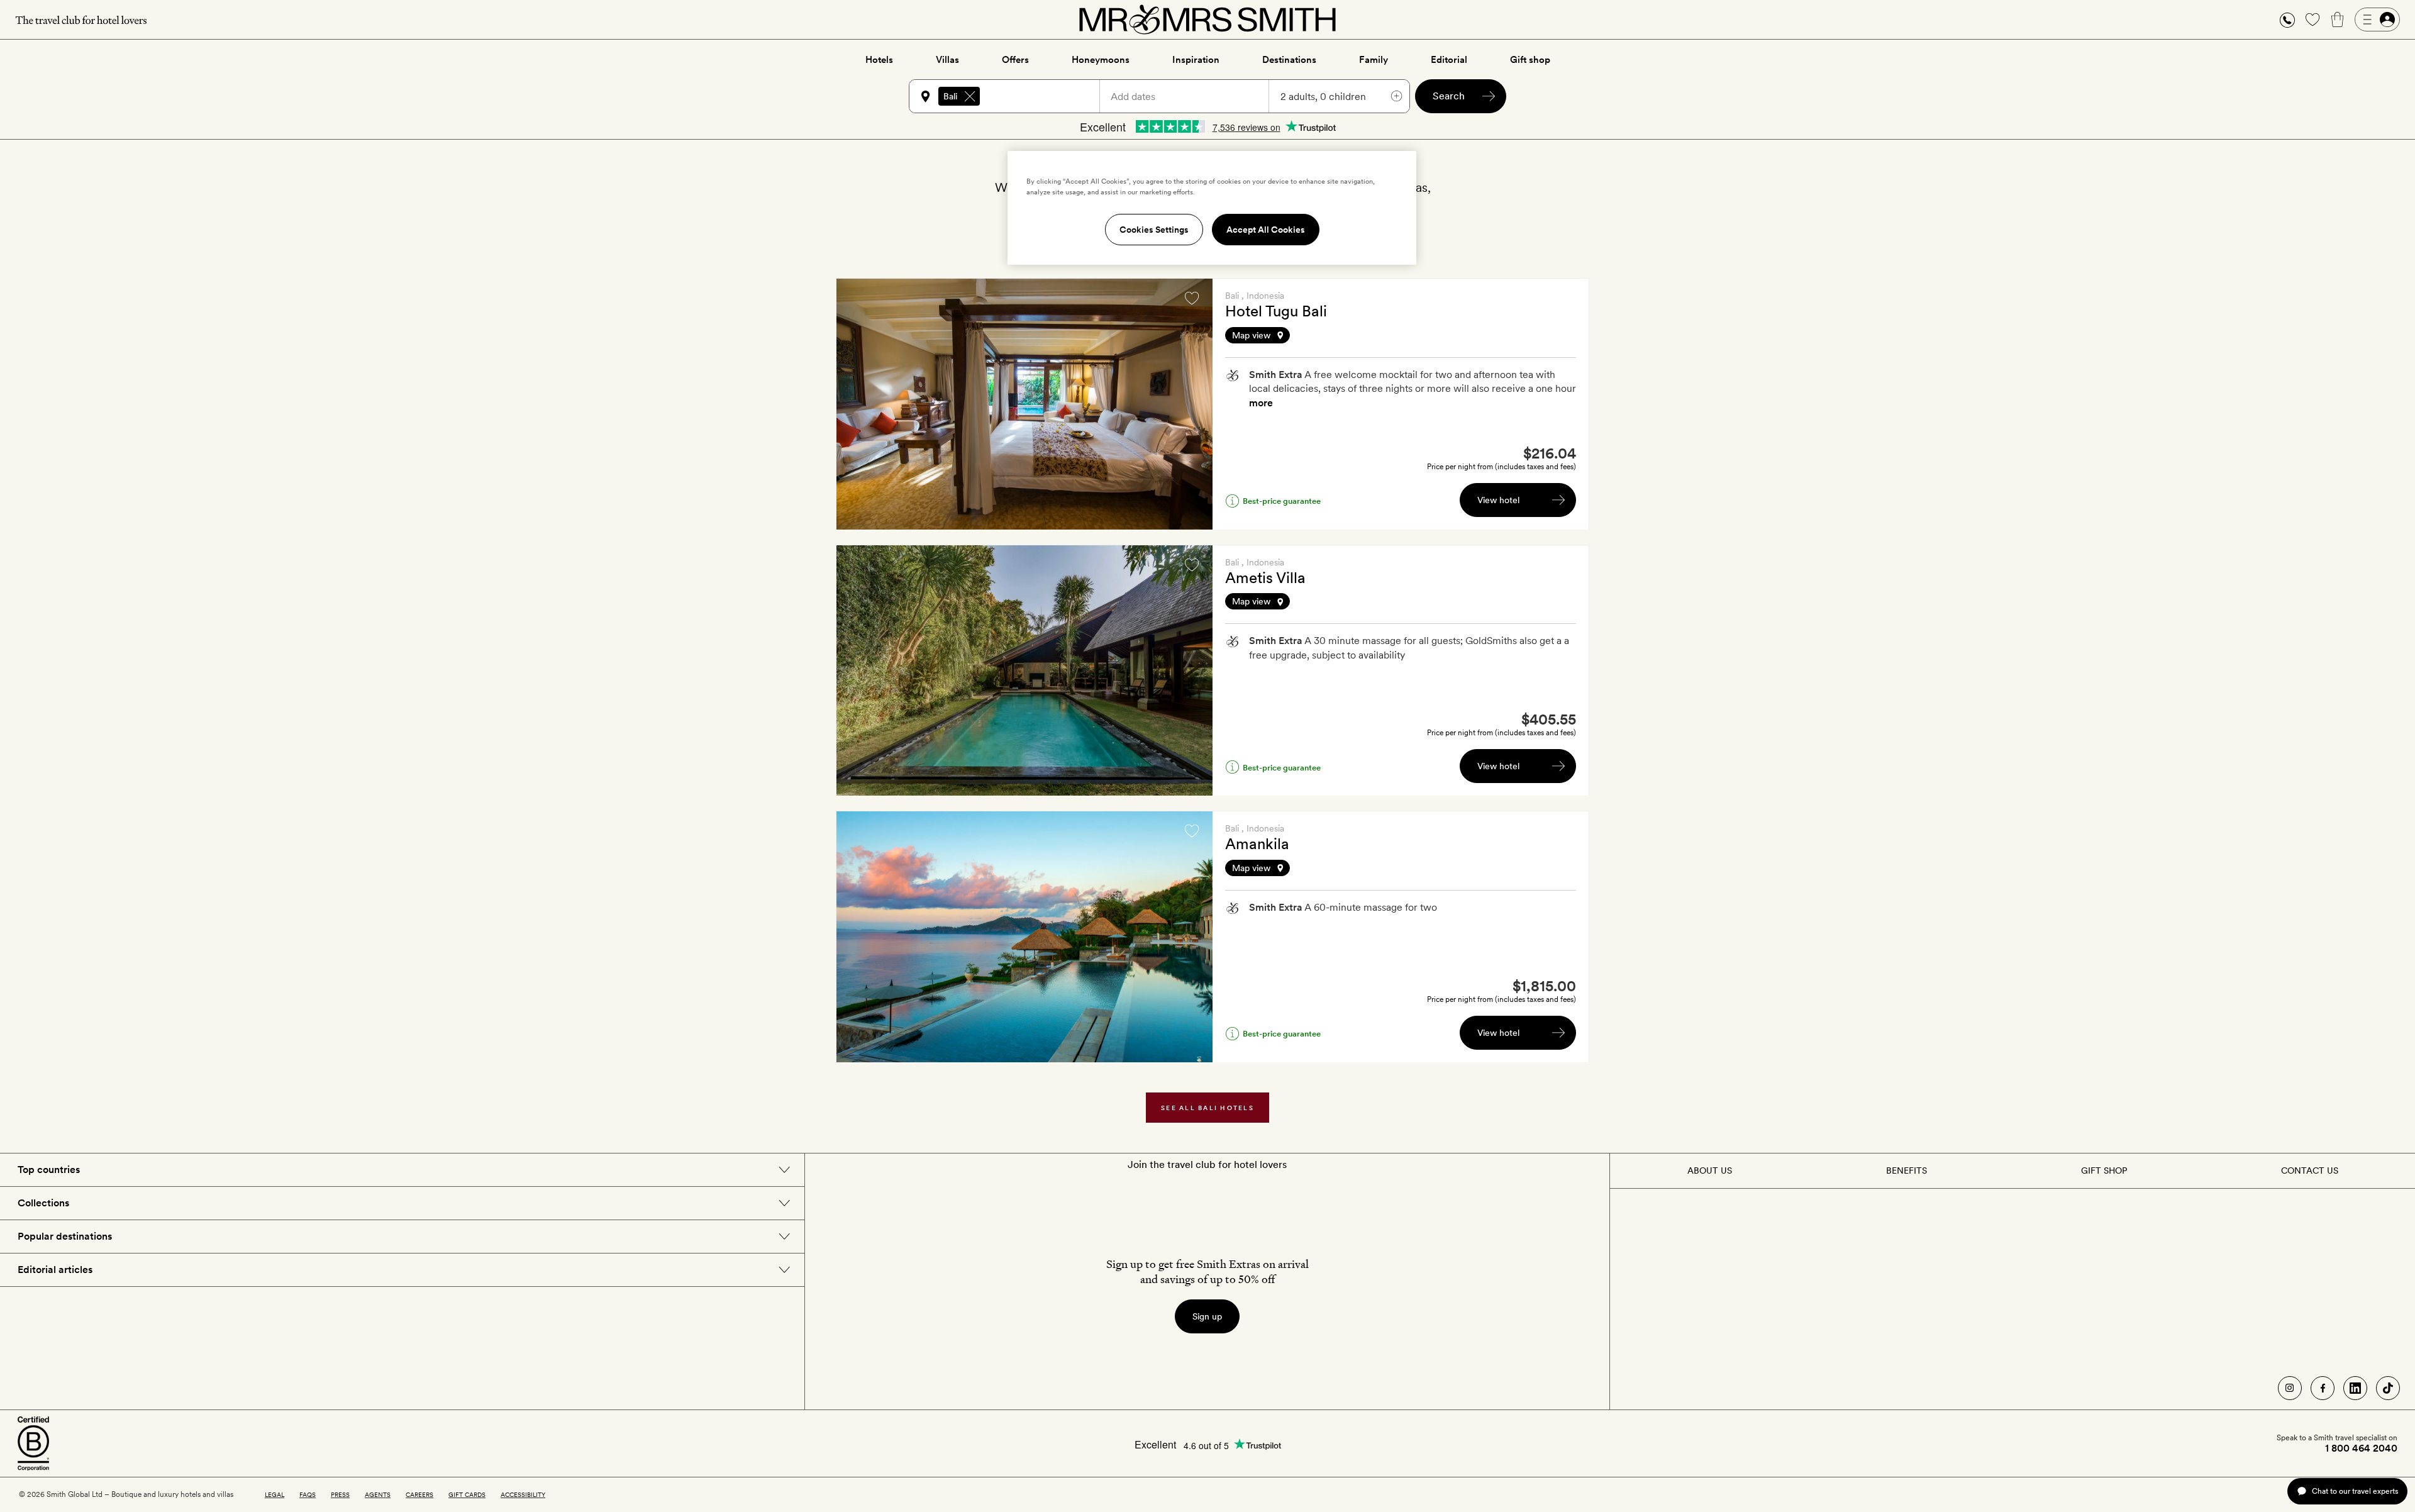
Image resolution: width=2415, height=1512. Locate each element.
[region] (1212, 208)
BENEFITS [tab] (1907, 1170)
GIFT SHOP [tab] (2104, 1170)
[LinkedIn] (2355, 1388)
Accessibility (523, 1494)
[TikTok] (2388, 1388)
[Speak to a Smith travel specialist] (2287, 19)
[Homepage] (1207, 19)
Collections (43, 1203)
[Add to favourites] (1192, 298)
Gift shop (1530, 60)
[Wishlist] (2312, 19)
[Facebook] (2323, 1388)
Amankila (1257, 844)
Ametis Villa (1265, 578)
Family (1374, 60)
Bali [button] (950, 96)
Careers (419, 1494)
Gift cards (467, 1494)
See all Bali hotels (1207, 1108)
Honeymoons (1101, 60)
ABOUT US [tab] (1710, 1170)
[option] (1024, 404)
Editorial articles (55, 1270)
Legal (275, 1494)
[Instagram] (2290, 1388)
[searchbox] (1046, 96)
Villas (947, 60)
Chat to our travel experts (2355, 1491)
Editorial (1449, 60)
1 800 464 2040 (2361, 1448)
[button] (2287, 20)
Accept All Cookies (1266, 230)
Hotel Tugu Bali (1276, 311)
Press (340, 1494)
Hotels (879, 60)
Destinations (1289, 60)
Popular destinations (65, 1236)
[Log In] (2377, 19)
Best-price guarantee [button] (1282, 501)
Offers (1015, 60)
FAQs (308, 1494)
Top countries (49, 1170)
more (1261, 403)
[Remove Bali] (970, 96)
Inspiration (1196, 60)
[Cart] (2338, 19)
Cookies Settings (1154, 230)
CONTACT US (2310, 1170)
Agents (378, 1494)
